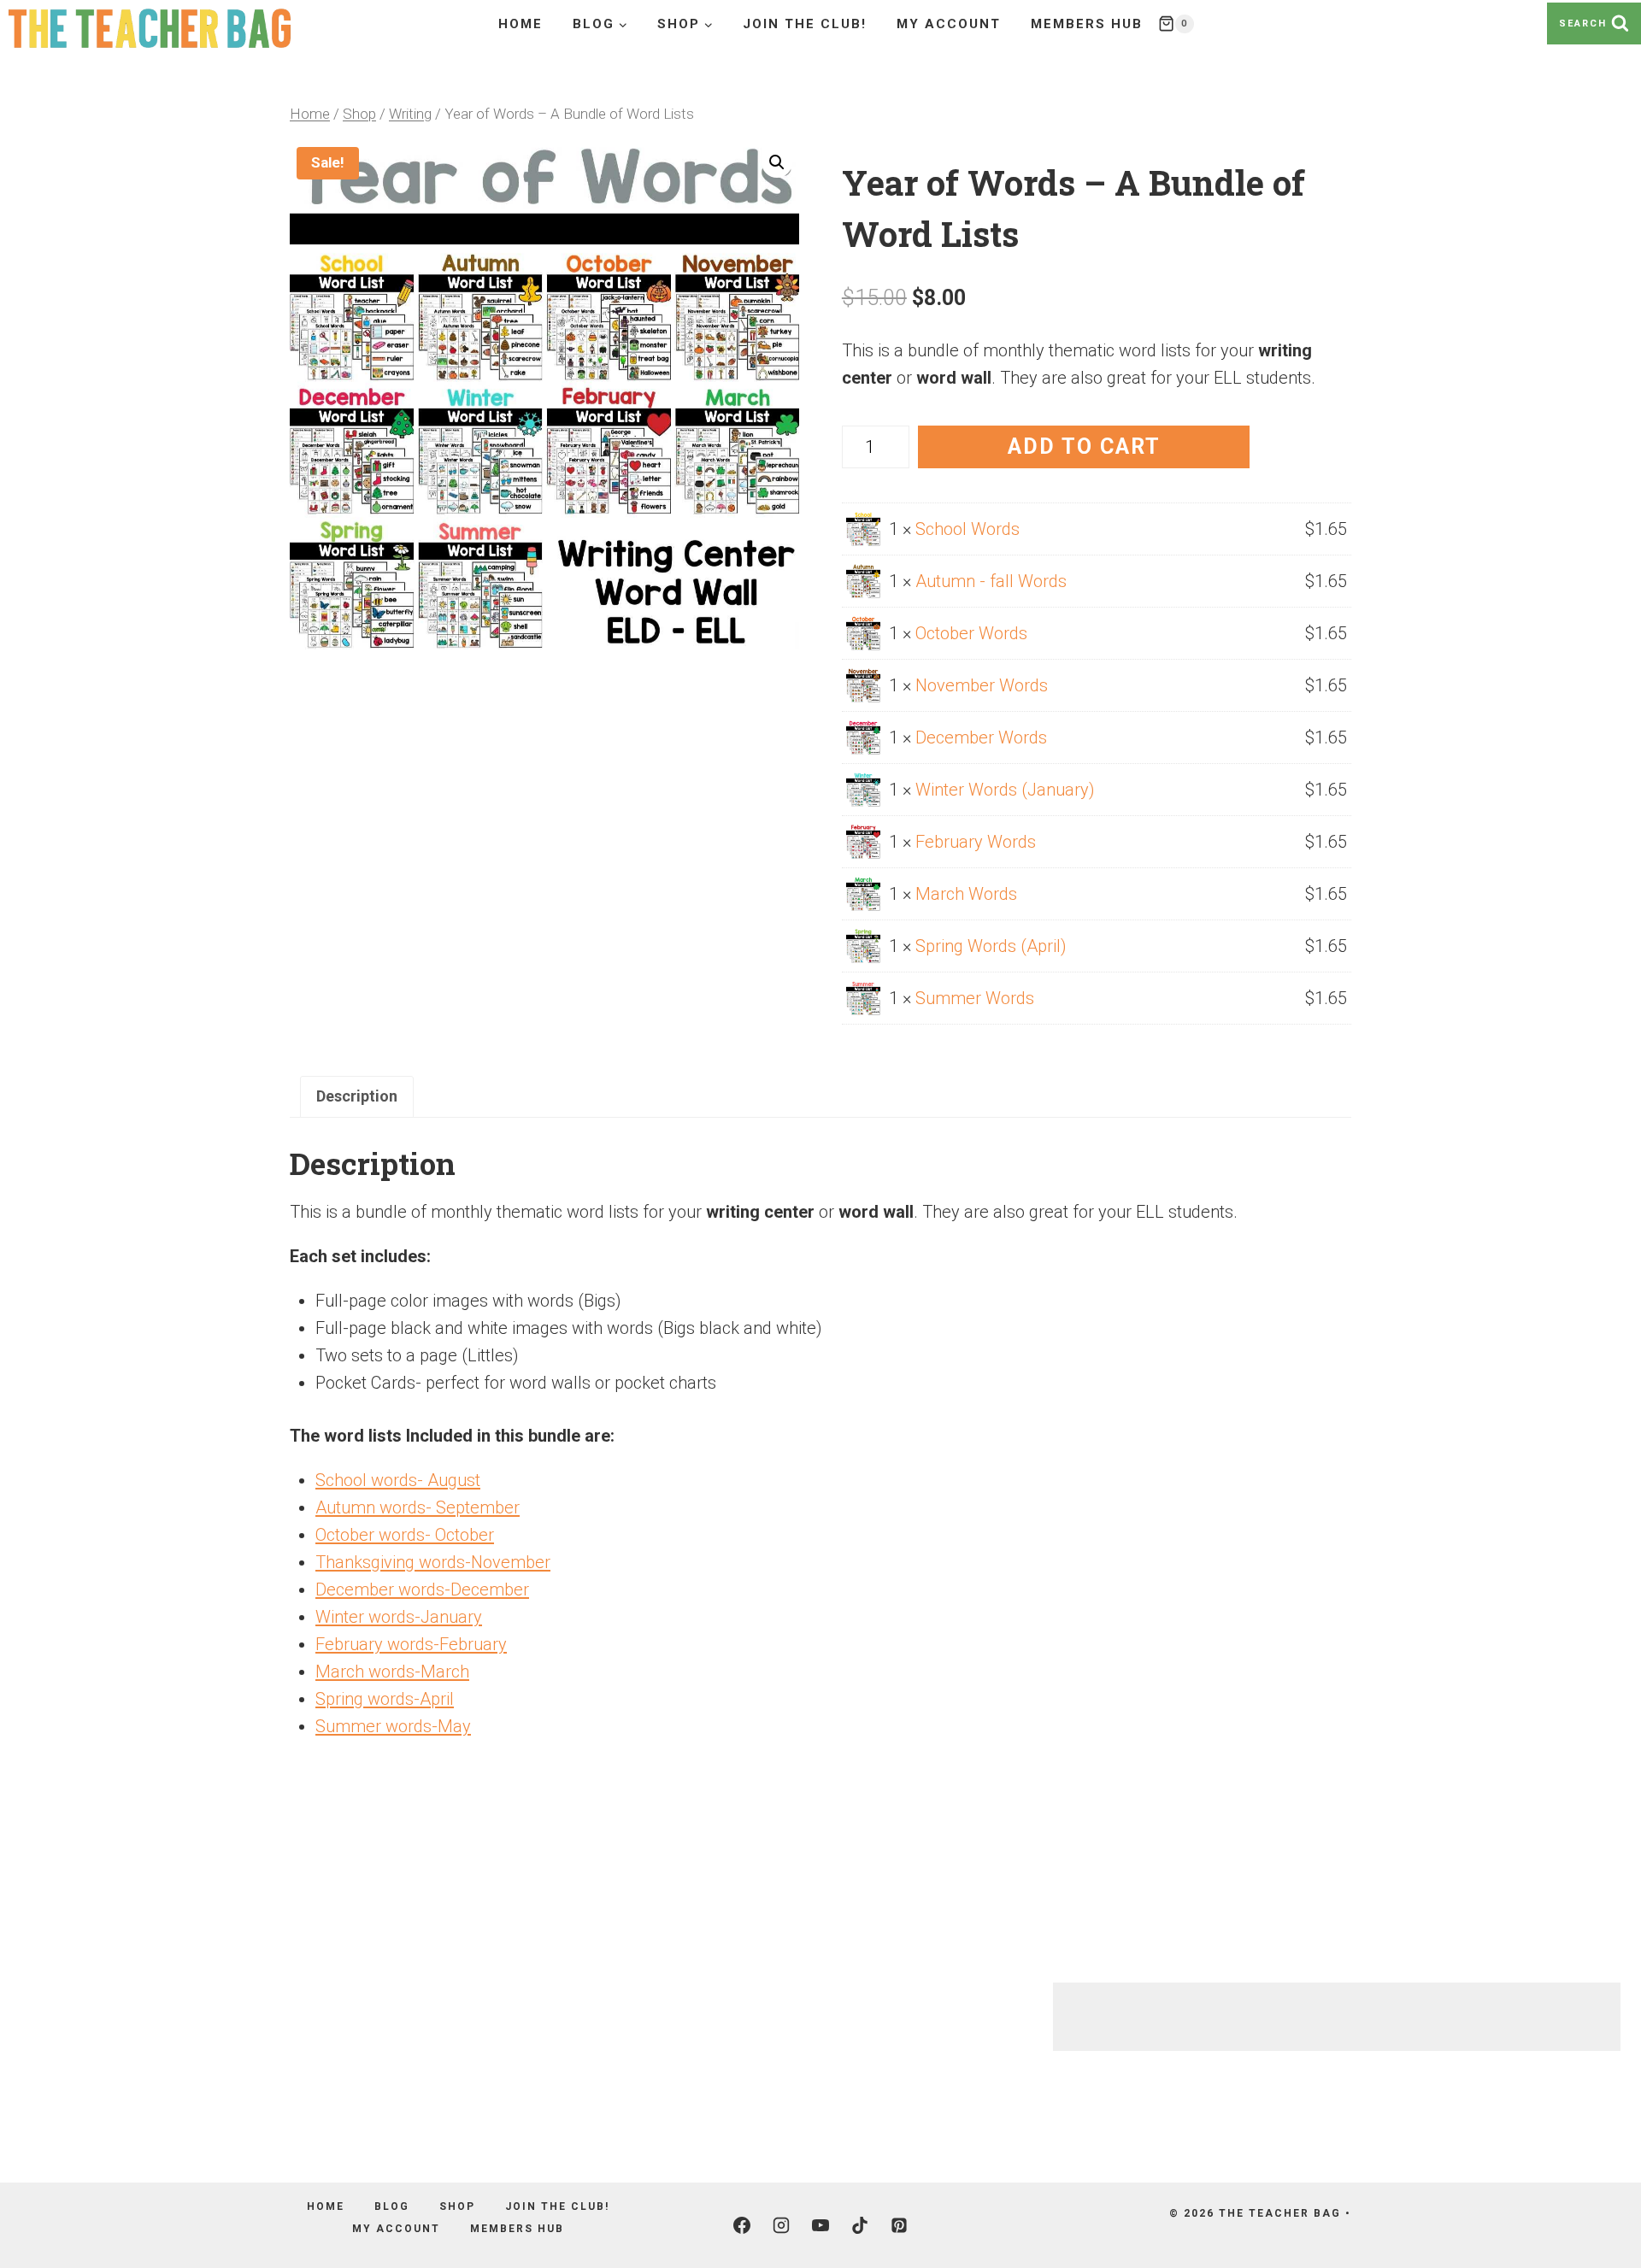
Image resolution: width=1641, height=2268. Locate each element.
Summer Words (975, 998)
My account (949, 24)
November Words (982, 685)
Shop (457, 2206)
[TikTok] (860, 2225)
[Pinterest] (899, 2225)
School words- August (398, 1480)
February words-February (411, 1644)
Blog (392, 2206)
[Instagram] (781, 2225)
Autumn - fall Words (991, 581)
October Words (971, 633)
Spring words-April (385, 1699)
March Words (966, 894)
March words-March (392, 1672)
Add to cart (1084, 447)
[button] (777, 162)
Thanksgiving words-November (433, 1562)
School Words (968, 529)
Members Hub (1087, 24)
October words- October (405, 1535)
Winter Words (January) (1005, 790)
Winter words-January (399, 1617)
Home (521, 24)
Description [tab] (357, 1096)
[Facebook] (742, 2225)
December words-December (422, 1589)
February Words (976, 842)
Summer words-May (393, 1726)
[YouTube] (820, 2225)
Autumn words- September (418, 1507)
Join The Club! (805, 24)
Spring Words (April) (991, 946)
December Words (981, 737)
